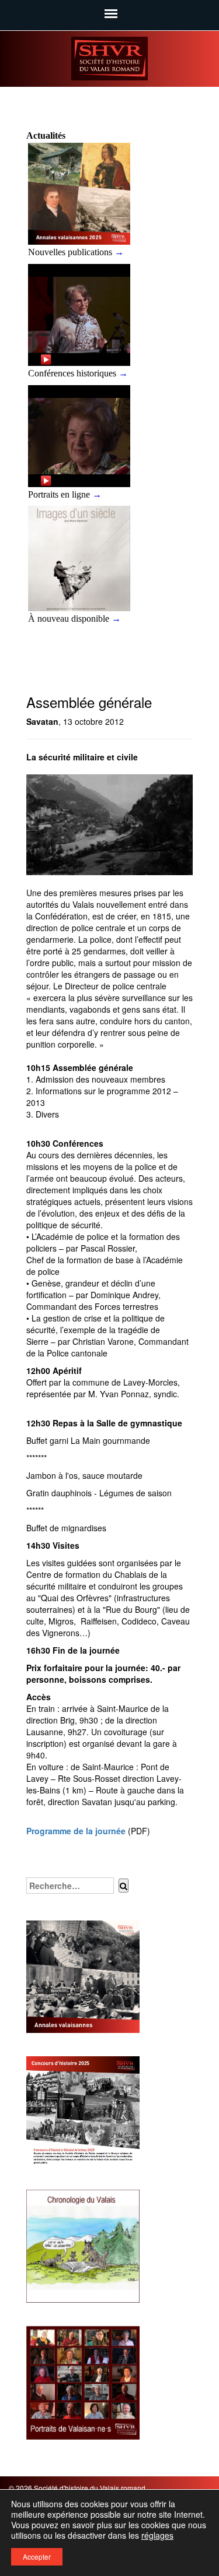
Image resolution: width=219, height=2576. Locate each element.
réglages (157, 2535)
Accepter (37, 2556)
